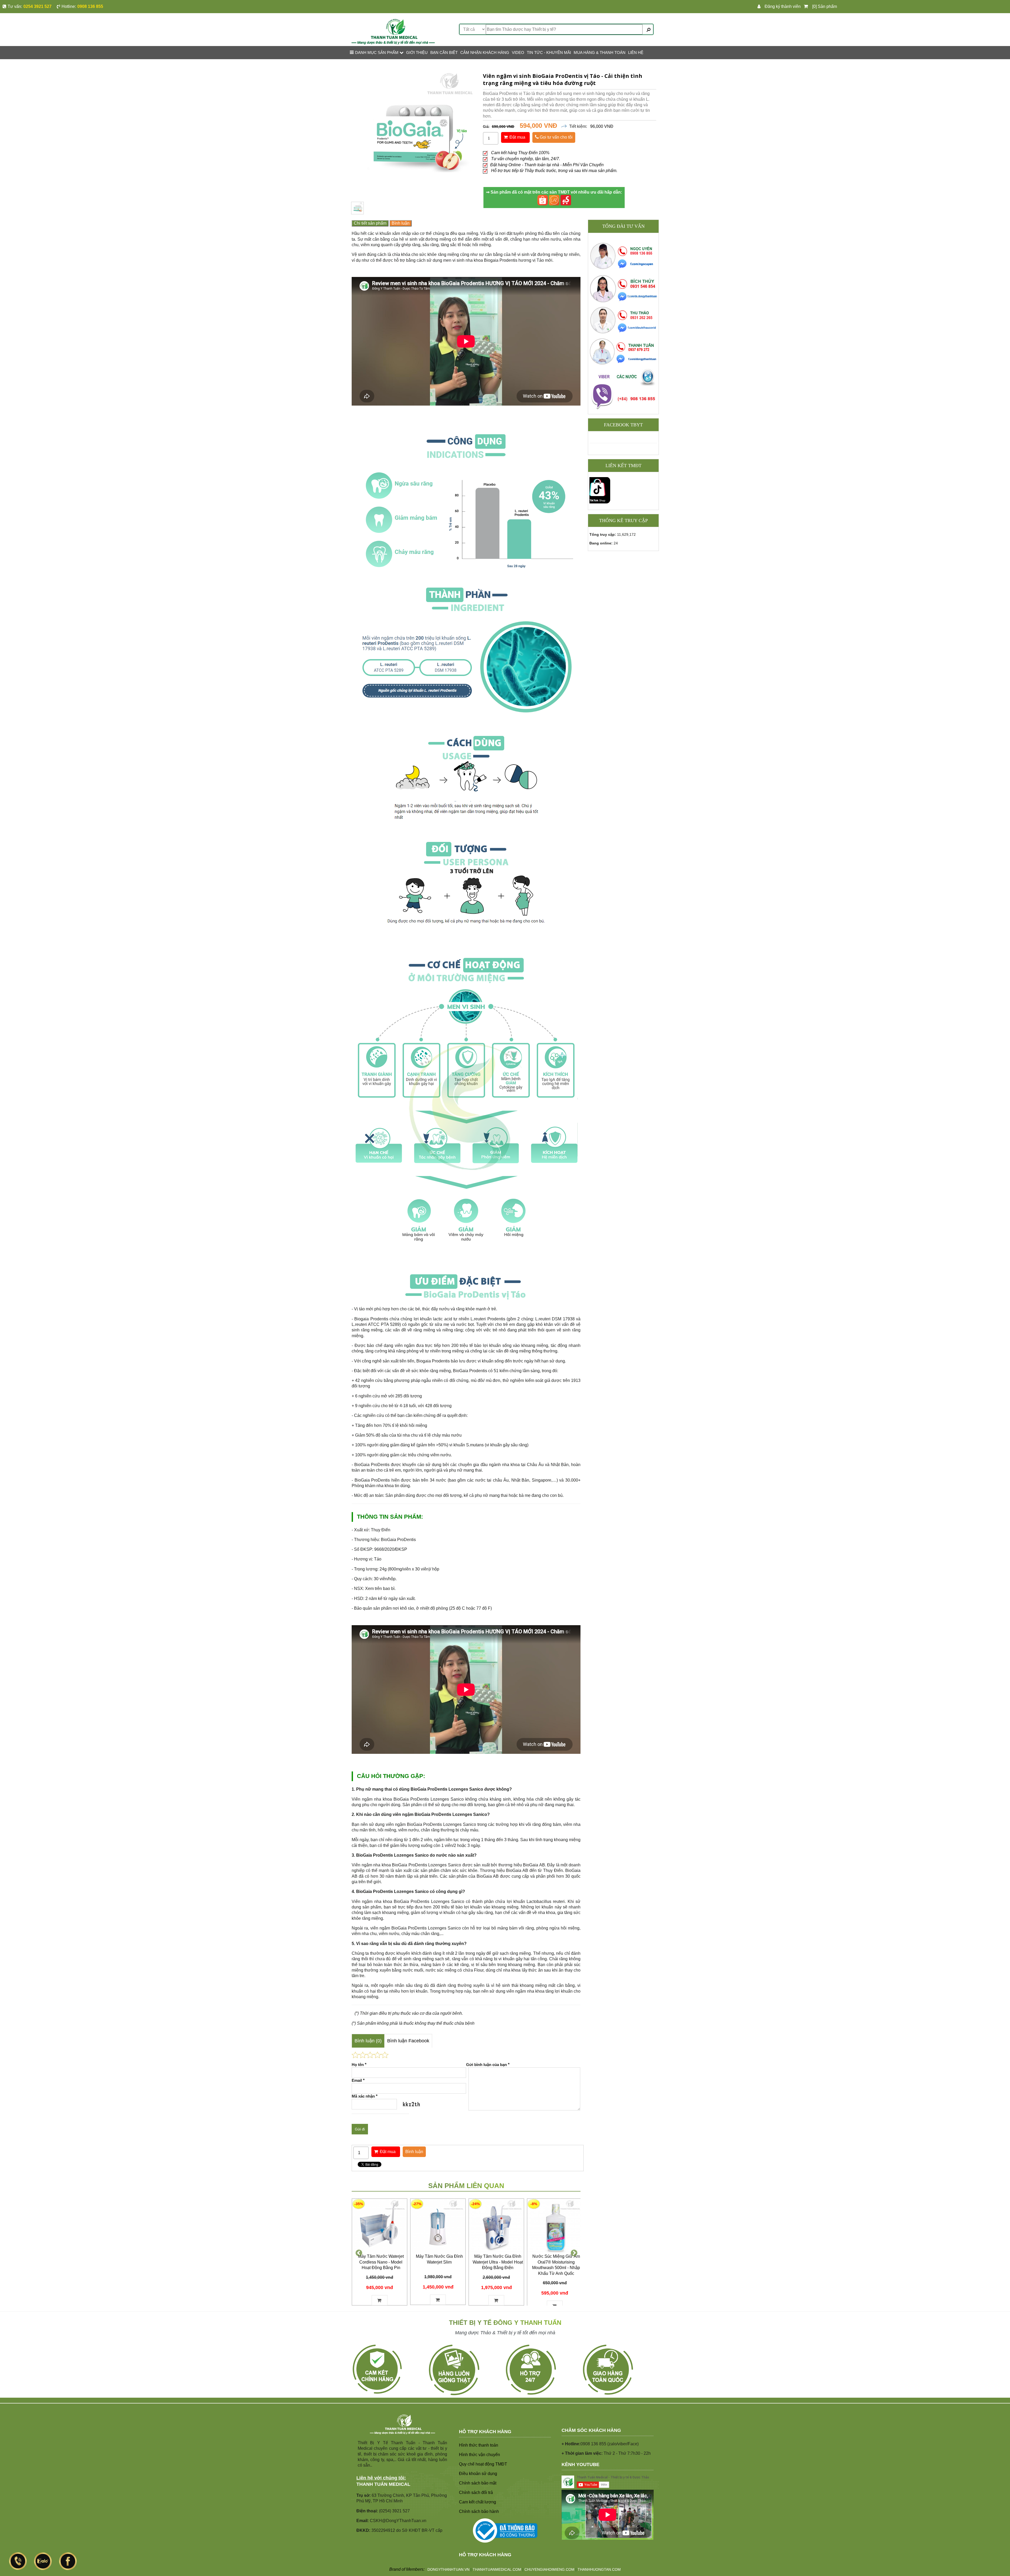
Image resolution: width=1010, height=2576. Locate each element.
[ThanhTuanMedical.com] (393, 31)
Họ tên (359, 2065)
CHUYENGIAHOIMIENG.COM (549, 2569)
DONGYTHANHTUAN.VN (448, 2569)
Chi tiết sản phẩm (370, 223)
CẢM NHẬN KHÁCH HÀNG (485, 52)
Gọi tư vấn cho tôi (556, 137)
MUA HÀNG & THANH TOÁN (600, 52)
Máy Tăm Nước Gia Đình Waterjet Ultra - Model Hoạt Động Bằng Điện (498, 2262)
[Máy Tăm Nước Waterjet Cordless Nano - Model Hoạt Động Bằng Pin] (380, 2226)
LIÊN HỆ (636, 52)
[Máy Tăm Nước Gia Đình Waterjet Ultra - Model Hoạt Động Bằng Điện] (496, 2226)
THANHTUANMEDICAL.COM (497, 2569)
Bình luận (401, 223)
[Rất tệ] (355, 2055)
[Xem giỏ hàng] (807, 7)
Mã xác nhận (365, 2096)
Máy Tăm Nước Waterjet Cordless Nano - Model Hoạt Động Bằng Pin (381, 2262)
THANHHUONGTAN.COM (599, 2569)
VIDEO (518, 52)
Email (358, 2080)
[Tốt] (377, 2055)
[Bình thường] (370, 2055)
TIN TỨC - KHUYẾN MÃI (549, 52)
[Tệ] (363, 2055)
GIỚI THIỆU (417, 52)
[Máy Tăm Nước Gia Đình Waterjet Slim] (438, 2226)
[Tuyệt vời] (385, 2055)
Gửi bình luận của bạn (488, 2065)
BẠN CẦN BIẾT (444, 52)
